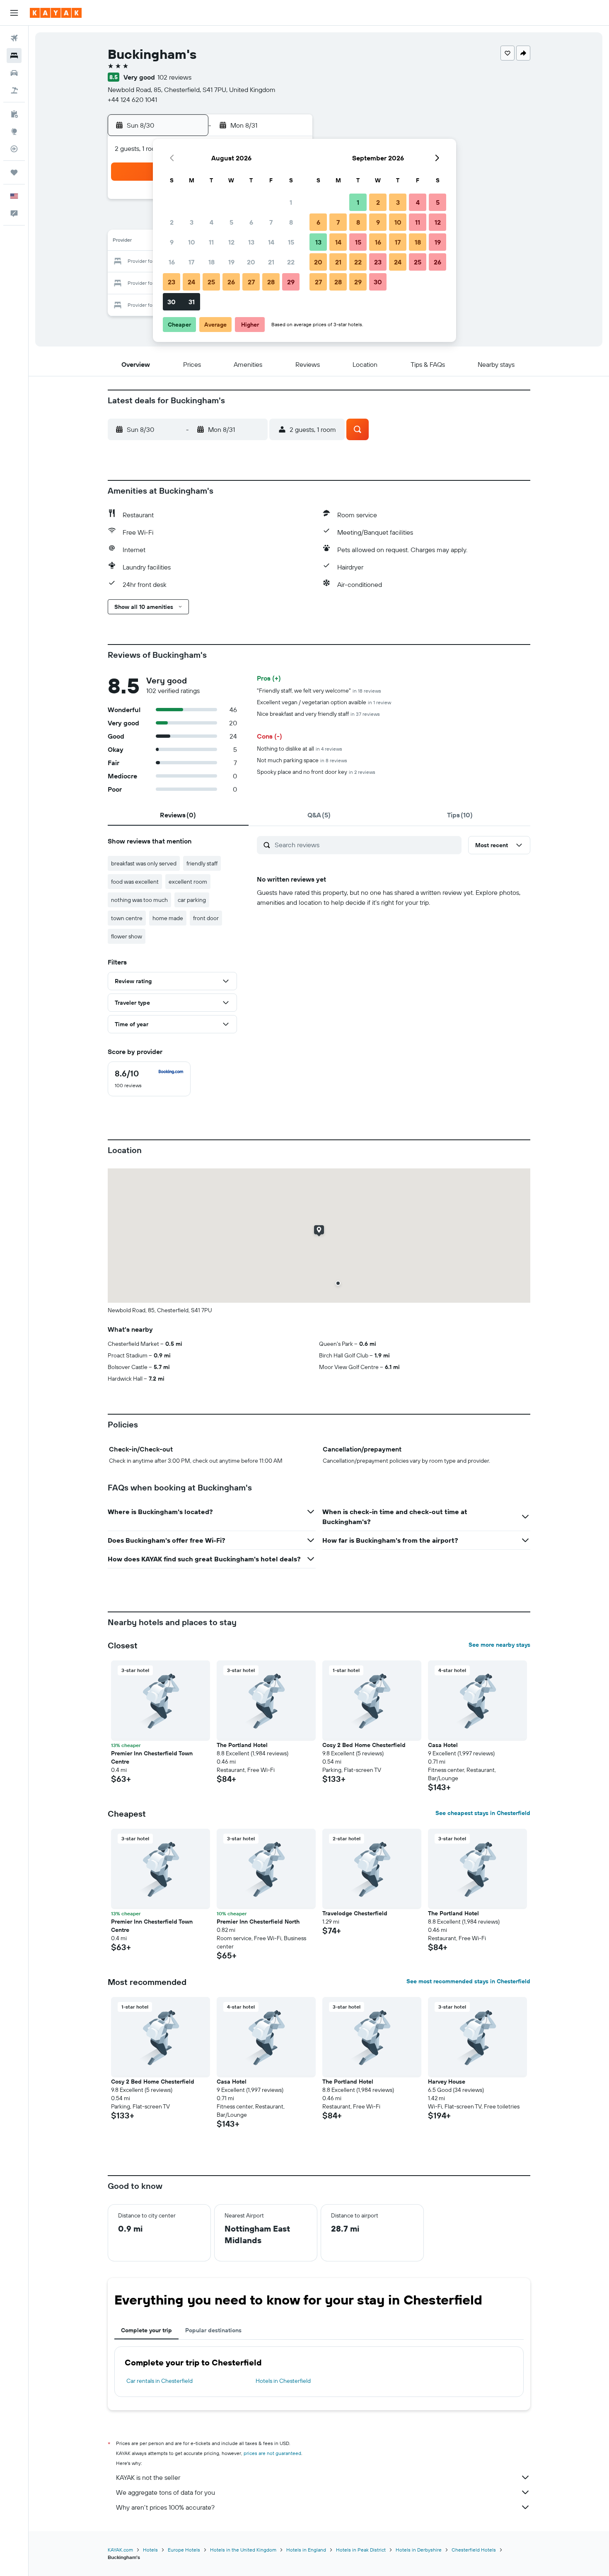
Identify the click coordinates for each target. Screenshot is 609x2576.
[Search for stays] (14, 56)
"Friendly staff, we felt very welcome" (319, 691)
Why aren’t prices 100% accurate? (165, 2507)
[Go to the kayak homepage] (56, 13)
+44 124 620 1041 (132, 99)
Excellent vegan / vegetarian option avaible (324, 702)
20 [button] (251, 262)
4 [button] (211, 222)
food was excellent (135, 882)
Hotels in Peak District (361, 2550)
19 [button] (231, 262)
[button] (14, 13)
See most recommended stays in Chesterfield (468, 1981)
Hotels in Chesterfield (283, 2381)
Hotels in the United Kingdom (243, 2550)
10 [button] (192, 242)
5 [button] (231, 222)
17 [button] (191, 262)
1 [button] (291, 202)
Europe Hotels (184, 2550)
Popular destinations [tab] (213, 2330)
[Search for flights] (14, 38)
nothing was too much (139, 900)
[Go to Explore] (14, 131)
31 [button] (192, 302)
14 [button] (271, 242)
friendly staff (202, 863)
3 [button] (192, 222)
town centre (127, 918)
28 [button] (271, 282)
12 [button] (231, 242)
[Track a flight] (14, 149)
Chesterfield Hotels (474, 2550)
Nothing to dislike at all (300, 749)
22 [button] (291, 262)
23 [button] (172, 282)
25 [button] (211, 282)
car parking (192, 900)
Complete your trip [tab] (146, 2330)
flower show (127, 936)
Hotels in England (306, 2550)
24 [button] (191, 282)
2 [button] (172, 222)
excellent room (188, 882)
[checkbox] (149, 1079)
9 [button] (172, 242)
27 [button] (251, 282)
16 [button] (172, 262)
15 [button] (291, 242)
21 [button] (271, 262)
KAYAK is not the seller (148, 2477)
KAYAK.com (120, 2550)
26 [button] (231, 282)
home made (168, 918)
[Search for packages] (14, 90)
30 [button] (172, 302)
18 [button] (211, 262)
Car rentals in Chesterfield (159, 2381)
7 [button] (271, 222)
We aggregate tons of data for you (166, 2492)
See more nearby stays (499, 1645)
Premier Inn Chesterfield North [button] (258, 1922)
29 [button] (291, 282)
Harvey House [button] (447, 2082)
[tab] (178, 815)
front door (206, 918)
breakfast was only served (144, 863)
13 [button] (251, 242)
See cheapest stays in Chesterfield (483, 1813)
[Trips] (14, 172)
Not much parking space (302, 760)
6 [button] (251, 222)
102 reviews (174, 77)
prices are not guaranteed (272, 2453)
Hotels (150, 2550)
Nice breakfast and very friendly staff (318, 714)
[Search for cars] (14, 73)
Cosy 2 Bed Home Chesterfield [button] (364, 1745)
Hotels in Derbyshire (419, 2550)
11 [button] (211, 242)
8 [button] (291, 222)
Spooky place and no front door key (316, 772)
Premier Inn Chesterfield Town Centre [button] (152, 1757)
